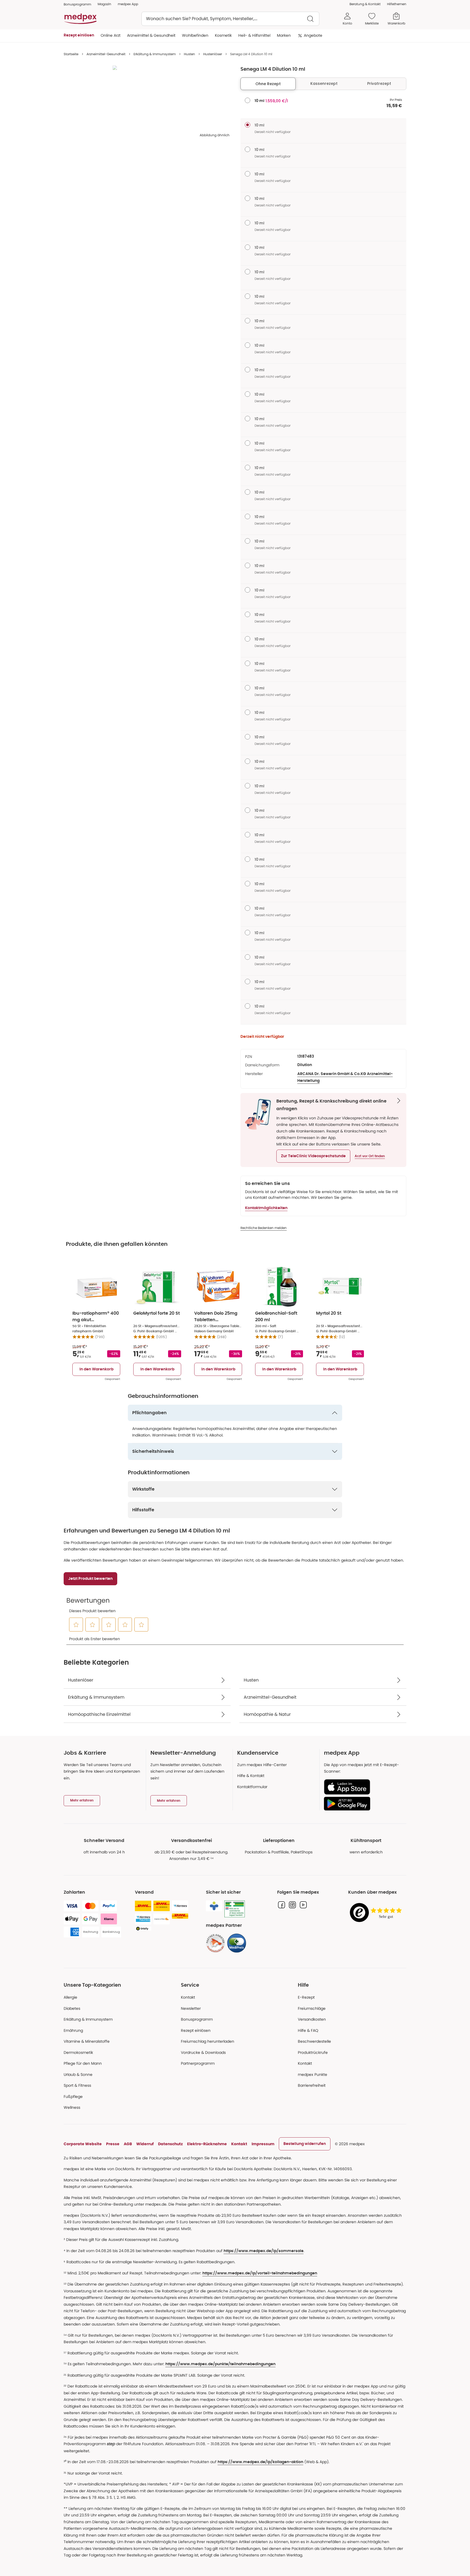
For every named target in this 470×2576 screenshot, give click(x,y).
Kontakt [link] (305, 2063)
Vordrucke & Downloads (203, 2052)
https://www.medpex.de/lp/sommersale (264, 2251)
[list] (147, 100)
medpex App (128, 4)
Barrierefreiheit (312, 2085)
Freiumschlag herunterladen (208, 2041)
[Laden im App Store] (363, 1787)
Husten (189, 54)
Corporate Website (83, 2144)
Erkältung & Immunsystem (155, 54)
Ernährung (73, 2030)
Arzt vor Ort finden (370, 1156)
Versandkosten (312, 2019)
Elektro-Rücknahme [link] (207, 2144)
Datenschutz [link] (170, 2144)
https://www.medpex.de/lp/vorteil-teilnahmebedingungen (260, 2273)
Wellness (72, 2107)
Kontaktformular (252, 1787)
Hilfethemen (397, 4)
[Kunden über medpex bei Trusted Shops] (377, 1913)
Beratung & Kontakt (365, 4)
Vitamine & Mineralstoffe (87, 2041)
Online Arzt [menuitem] (111, 35)
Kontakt (188, 1997)
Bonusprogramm (197, 2019)
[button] (313, 1156)
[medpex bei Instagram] (292, 1905)
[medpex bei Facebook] (282, 1905)
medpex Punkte (313, 2075)
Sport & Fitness (77, 2085)
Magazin (104, 4)
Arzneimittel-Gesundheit (106, 54)
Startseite (71, 54)
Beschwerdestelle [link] (314, 2041)
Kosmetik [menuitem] (223, 35)
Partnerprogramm (198, 2063)
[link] (215, 1943)
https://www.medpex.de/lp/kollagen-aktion (260, 2462)
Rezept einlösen (196, 2030)
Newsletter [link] (191, 2008)
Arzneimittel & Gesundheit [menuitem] (151, 35)
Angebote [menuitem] (313, 35)
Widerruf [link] (145, 2144)
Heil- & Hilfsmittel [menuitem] (254, 35)
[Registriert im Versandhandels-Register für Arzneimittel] (235, 1909)
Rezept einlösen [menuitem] (79, 35)
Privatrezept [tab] (379, 83)
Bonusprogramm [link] (77, 4)
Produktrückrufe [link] (313, 2052)
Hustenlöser (213, 54)
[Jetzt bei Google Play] (363, 1804)
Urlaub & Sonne (78, 2075)
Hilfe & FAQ (308, 2030)
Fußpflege (73, 2097)
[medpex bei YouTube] (303, 1905)
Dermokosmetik (78, 2052)
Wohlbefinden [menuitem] (195, 35)
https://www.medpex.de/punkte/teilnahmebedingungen (220, 2364)
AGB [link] (128, 2144)
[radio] (248, 100)
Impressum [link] (263, 2144)
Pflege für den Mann (83, 2063)
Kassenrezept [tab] (324, 83)
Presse (113, 2144)
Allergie (70, 1997)
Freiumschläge (312, 2008)
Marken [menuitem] (284, 35)
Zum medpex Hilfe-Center (262, 1765)
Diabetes (72, 2008)
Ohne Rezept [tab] (268, 84)
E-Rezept (306, 1997)
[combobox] (230, 19)
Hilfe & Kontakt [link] (251, 1776)
